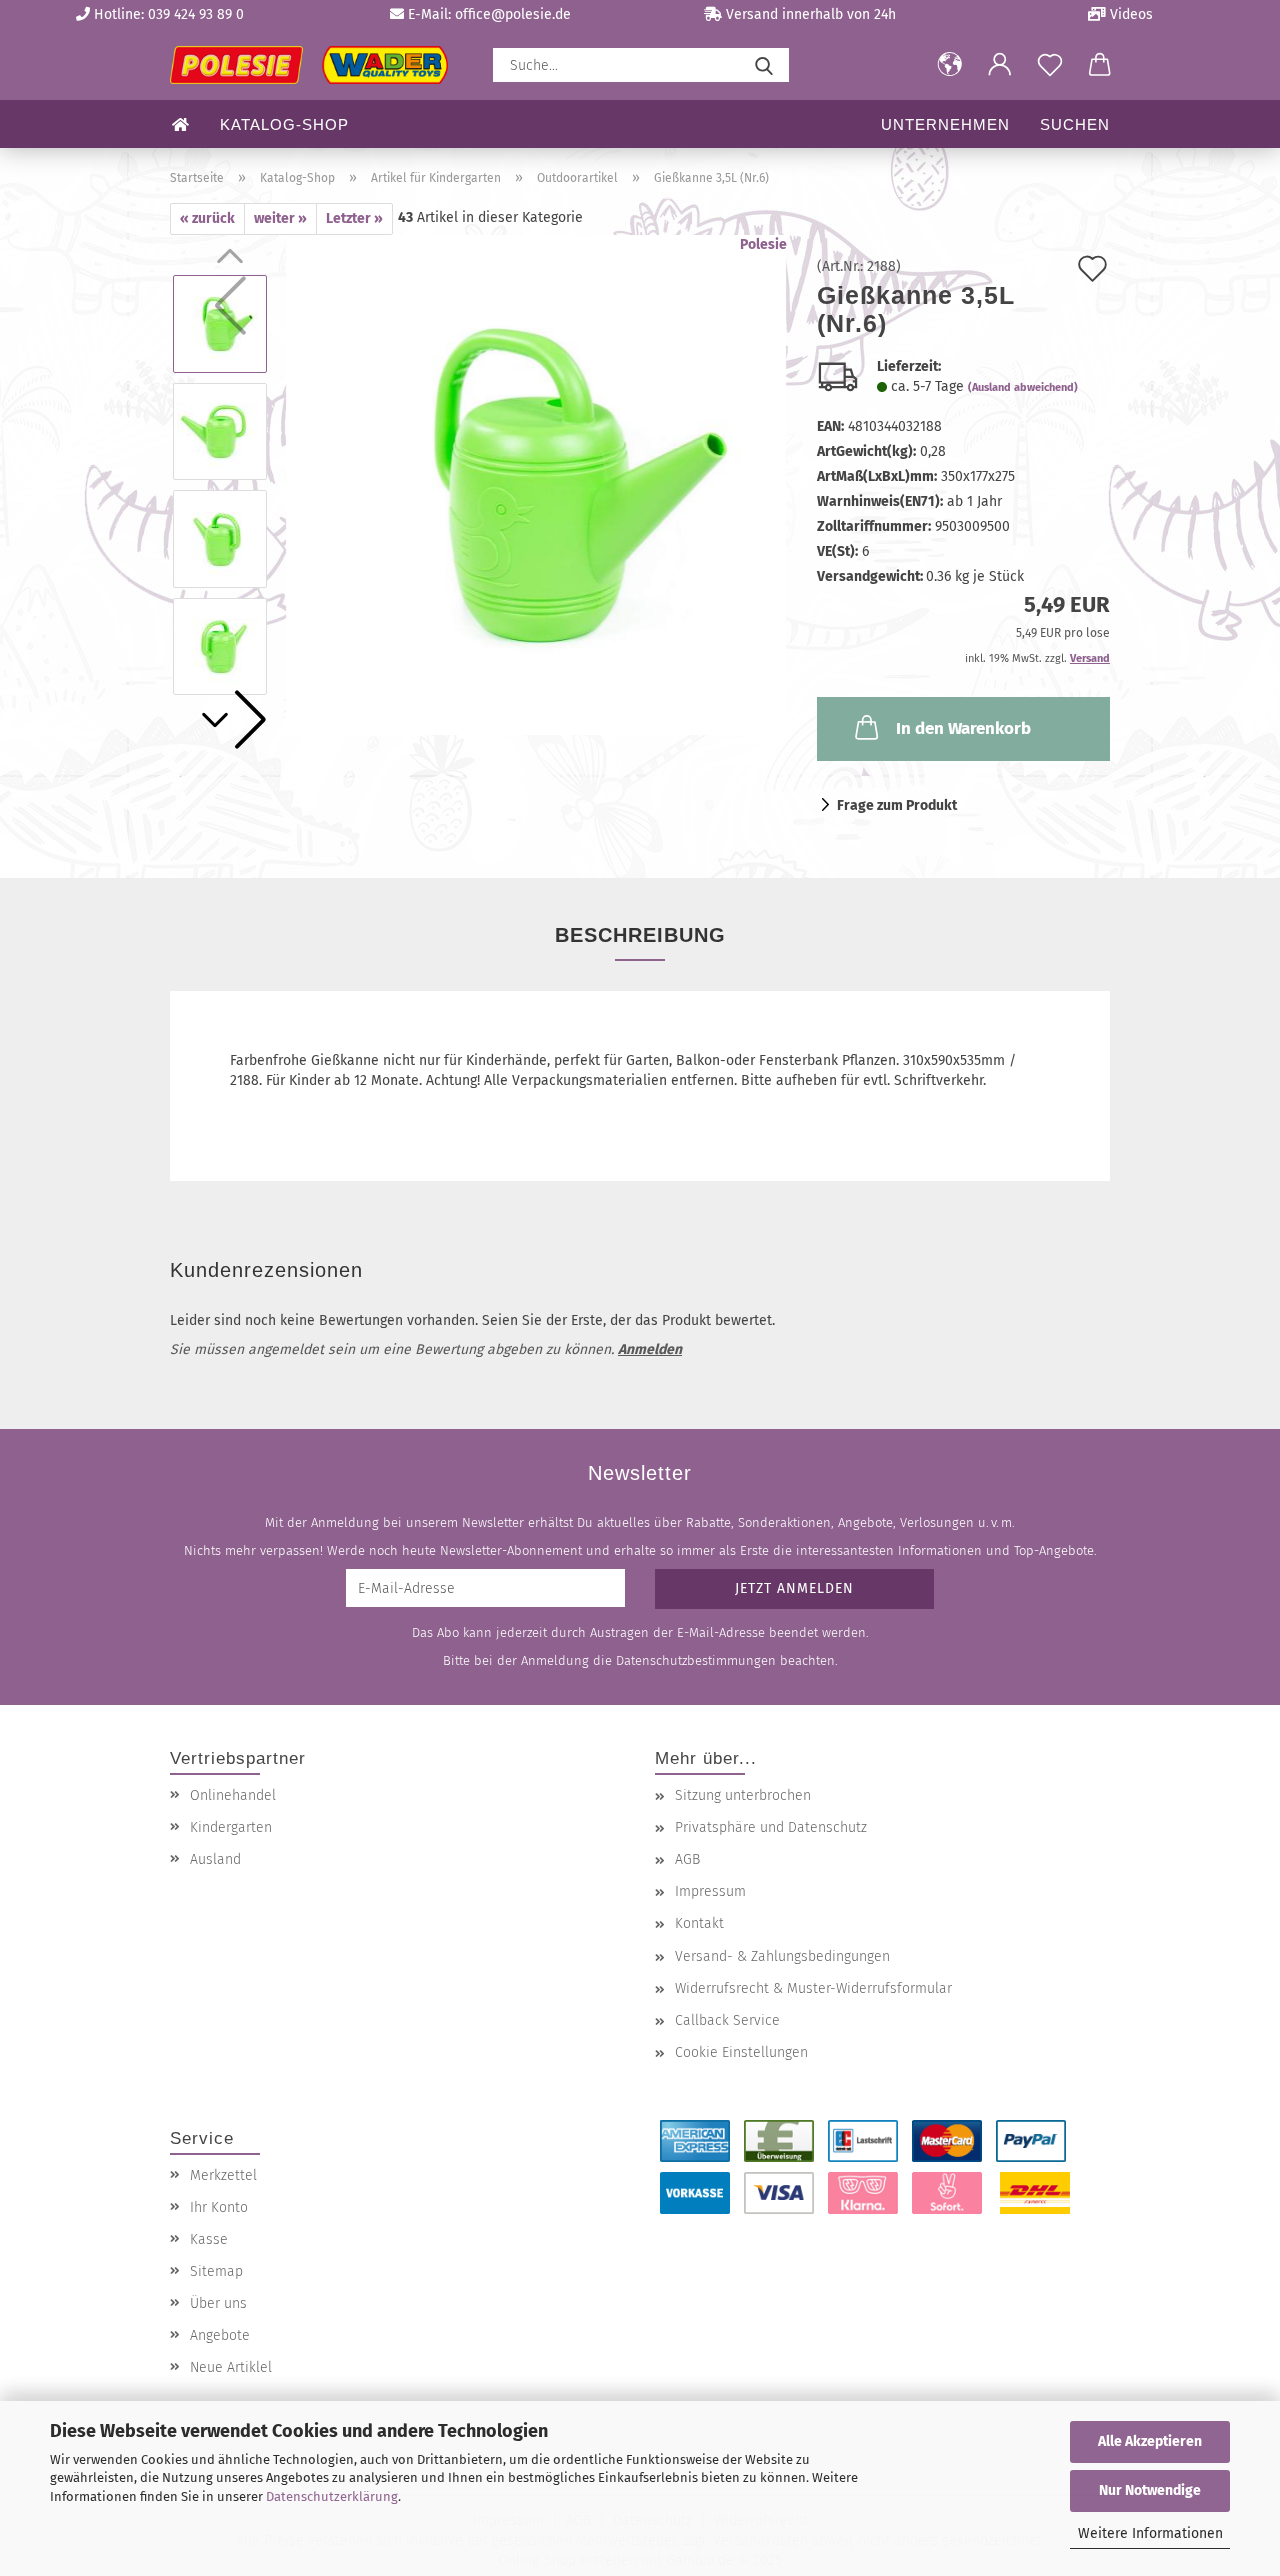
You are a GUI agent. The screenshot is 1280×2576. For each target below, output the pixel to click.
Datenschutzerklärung (332, 2496)
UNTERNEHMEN (945, 124)
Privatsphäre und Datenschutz (771, 1827)
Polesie (763, 244)
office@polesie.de (513, 14)
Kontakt (699, 1923)
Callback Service (727, 2020)
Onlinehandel (233, 1795)
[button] (950, 65)
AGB (687, 1859)
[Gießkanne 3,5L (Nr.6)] (536, 484)
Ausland (215, 1859)
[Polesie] (316, 65)
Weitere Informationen (1150, 2533)
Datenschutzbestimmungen (696, 1660)
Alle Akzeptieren (1150, 2441)
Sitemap (216, 2271)
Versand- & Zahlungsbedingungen (782, 1956)
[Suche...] (764, 65)
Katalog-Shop (284, 124)
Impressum (710, 1891)
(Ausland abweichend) (1023, 387)
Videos (1129, 14)
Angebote (220, 2335)
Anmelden (650, 1349)
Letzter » (354, 218)
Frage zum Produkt (897, 805)
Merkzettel (223, 2175)
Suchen (1075, 124)
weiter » (280, 218)
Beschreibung (640, 935)
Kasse (209, 2239)
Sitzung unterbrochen (743, 1795)
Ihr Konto (219, 2207)
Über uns (218, 2303)
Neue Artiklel (231, 2367)
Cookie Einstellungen (741, 2052)
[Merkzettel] (1050, 65)
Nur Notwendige (1150, 2490)
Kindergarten (231, 1827)
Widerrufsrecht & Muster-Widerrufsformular (813, 1988)
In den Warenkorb (963, 728)
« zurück (207, 218)
